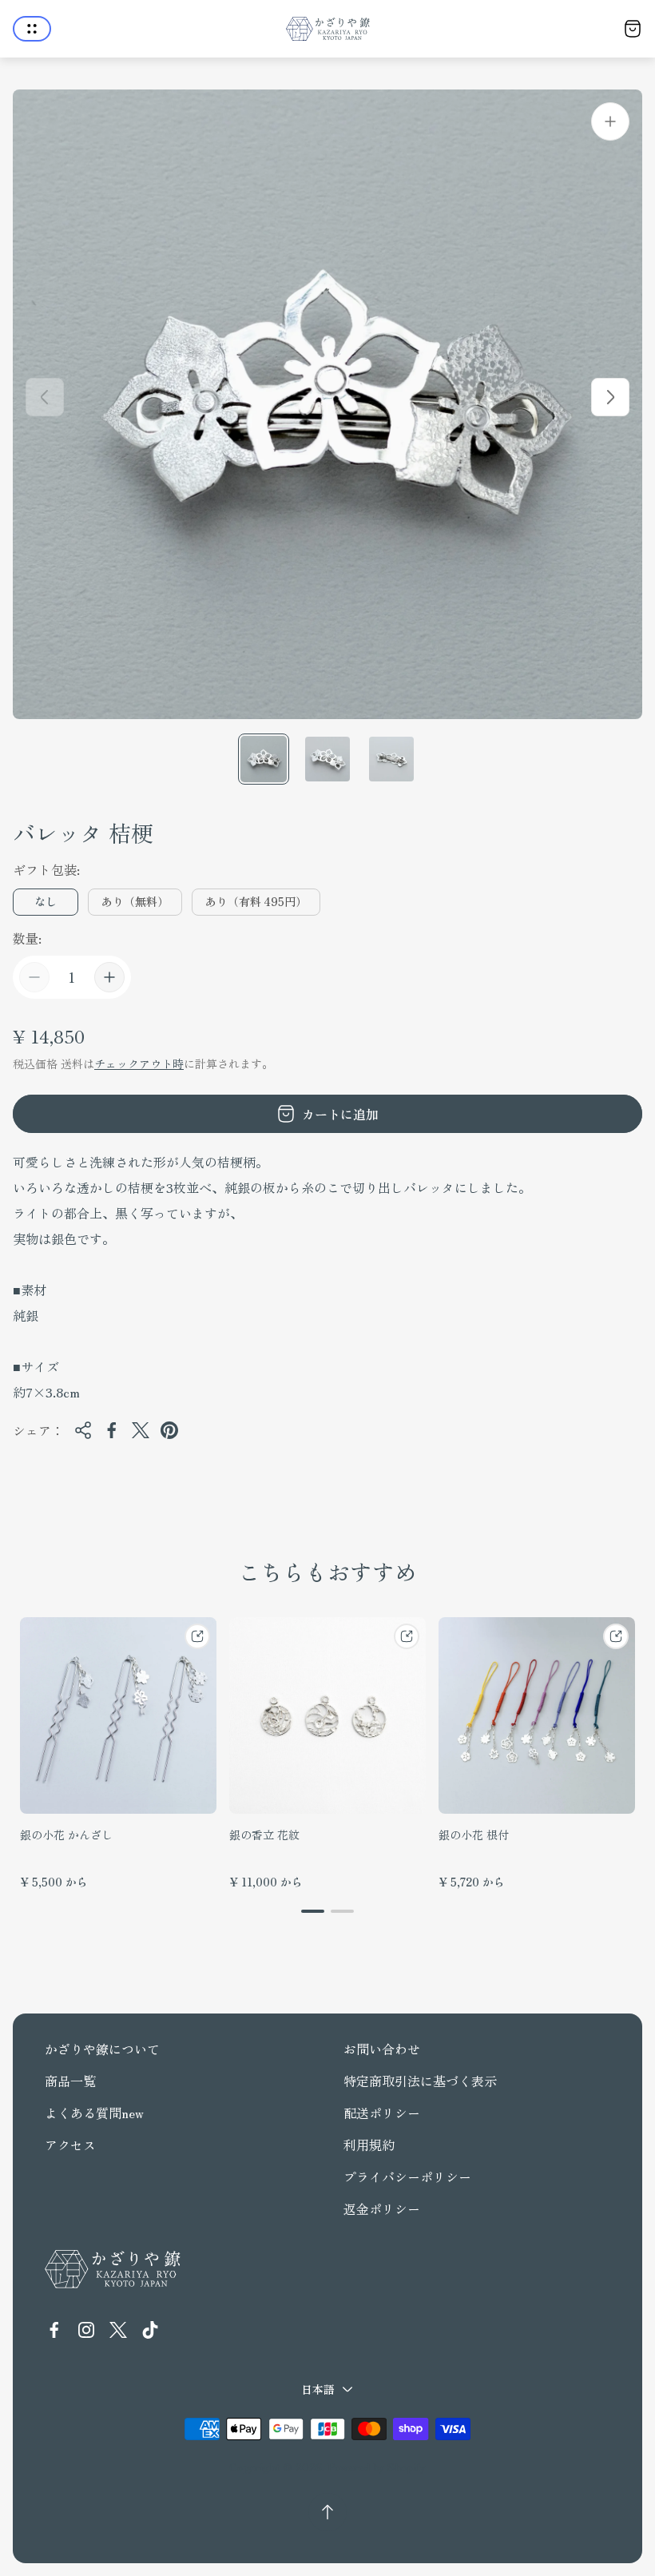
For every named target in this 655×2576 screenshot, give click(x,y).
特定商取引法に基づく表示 (420, 2081)
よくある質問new (94, 2113)
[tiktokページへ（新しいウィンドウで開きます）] (150, 2330)
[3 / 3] (391, 759)
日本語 (318, 2389)
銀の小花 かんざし (66, 1835)
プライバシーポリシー (407, 2176)
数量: (27, 938)
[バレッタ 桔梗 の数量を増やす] (109, 977)
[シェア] (83, 1430)
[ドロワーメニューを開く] (32, 29)
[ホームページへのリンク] (113, 2269)
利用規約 (369, 2145)
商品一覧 (70, 2081)
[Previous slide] (45, 397)
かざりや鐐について (102, 2049)
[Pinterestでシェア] (169, 1430)
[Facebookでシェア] (112, 1430)
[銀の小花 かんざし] (118, 1715)
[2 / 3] (327, 759)
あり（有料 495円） (256, 901)
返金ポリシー (382, 2208)
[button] (313, 1911)
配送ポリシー (382, 2113)
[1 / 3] (264, 759)
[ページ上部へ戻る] (327, 2512)
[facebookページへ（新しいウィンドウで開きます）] (54, 2330)
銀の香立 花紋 (264, 1835)
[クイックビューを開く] (197, 1636)
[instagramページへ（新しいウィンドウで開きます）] (86, 2330)
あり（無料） (135, 901)
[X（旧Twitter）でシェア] (141, 1430)
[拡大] (610, 121)
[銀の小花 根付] (537, 1715)
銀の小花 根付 (474, 1835)
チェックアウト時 (139, 1063)
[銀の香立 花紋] (327, 1715)
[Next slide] (610, 397)
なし (46, 901)
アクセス (70, 2145)
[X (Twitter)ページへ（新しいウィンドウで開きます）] (118, 2330)
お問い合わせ (382, 2049)
